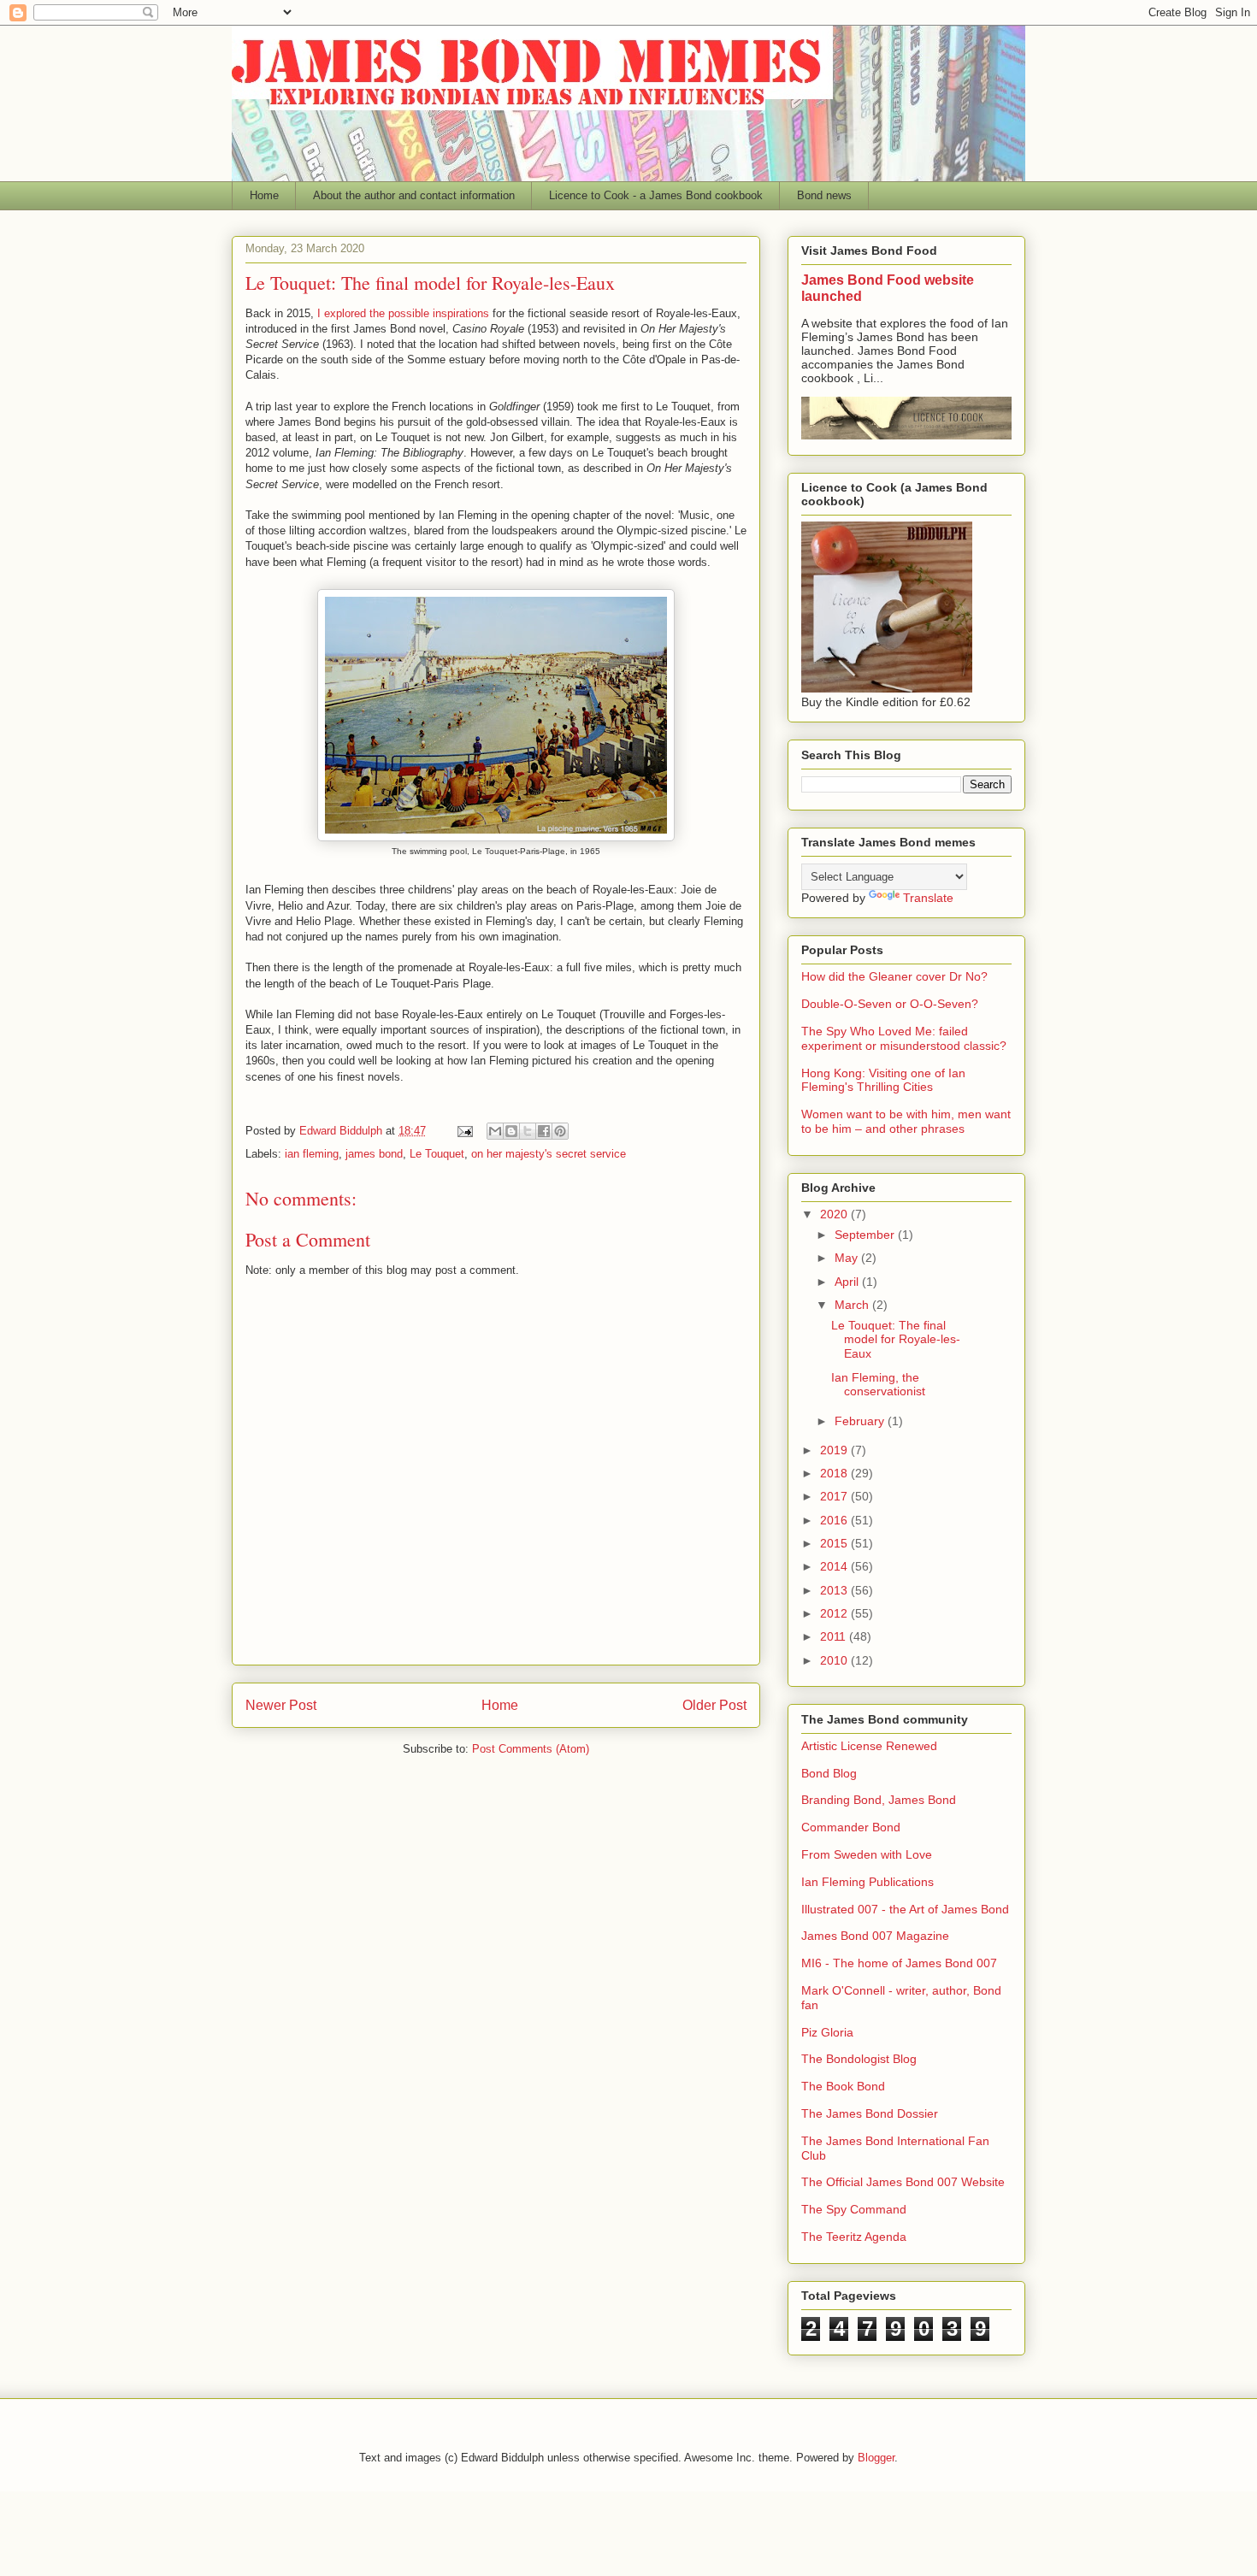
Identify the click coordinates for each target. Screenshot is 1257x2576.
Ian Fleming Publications (868, 1882)
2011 (835, 1636)
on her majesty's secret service (549, 1154)
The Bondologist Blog (859, 2059)
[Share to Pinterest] (560, 1131)
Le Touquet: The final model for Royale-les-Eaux (896, 1340)
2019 (835, 1450)
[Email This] (495, 1131)
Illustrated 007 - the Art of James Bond (905, 1909)
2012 (835, 1613)
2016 (835, 1520)
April (848, 1282)
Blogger (876, 2458)
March (853, 1305)
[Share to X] (528, 1131)
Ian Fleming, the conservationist (878, 1385)
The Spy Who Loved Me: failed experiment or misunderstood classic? (904, 1038)
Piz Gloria (827, 2032)
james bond (374, 1154)
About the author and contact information (414, 195)
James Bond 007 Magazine (875, 1936)
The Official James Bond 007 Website (903, 2182)
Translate (928, 898)
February (861, 1421)
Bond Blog (829, 1773)
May (848, 1258)
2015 (835, 1543)
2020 (835, 1214)
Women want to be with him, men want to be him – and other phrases (906, 1121)
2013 (835, 1590)
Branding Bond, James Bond (879, 1800)
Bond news (824, 195)
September (866, 1235)
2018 (835, 1473)
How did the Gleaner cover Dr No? (894, 976)
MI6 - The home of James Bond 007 (899, 1963)
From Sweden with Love (867, 1854)
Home (264, 195)
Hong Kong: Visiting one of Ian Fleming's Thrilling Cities (883, 1080)
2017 (835, 1496)
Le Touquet (437, 1154)
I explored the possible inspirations (403, 313)
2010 (835, 1660)
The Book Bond (843, 2086)
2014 (835, 1566)
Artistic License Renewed (869, 1746)
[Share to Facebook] (544, 1131)
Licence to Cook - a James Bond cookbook (656, 195)
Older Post (714, 1705)
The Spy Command (854, 2209)
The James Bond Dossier (870, 2113)
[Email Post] (464, 1131)
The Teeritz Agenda (854, 2237)
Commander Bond (851, 1827)
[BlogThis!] (511, 1131)
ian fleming (312, 1154)
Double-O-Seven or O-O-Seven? (890, 1004)
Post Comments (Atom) (531, 1749)
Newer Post (281, 1705)
